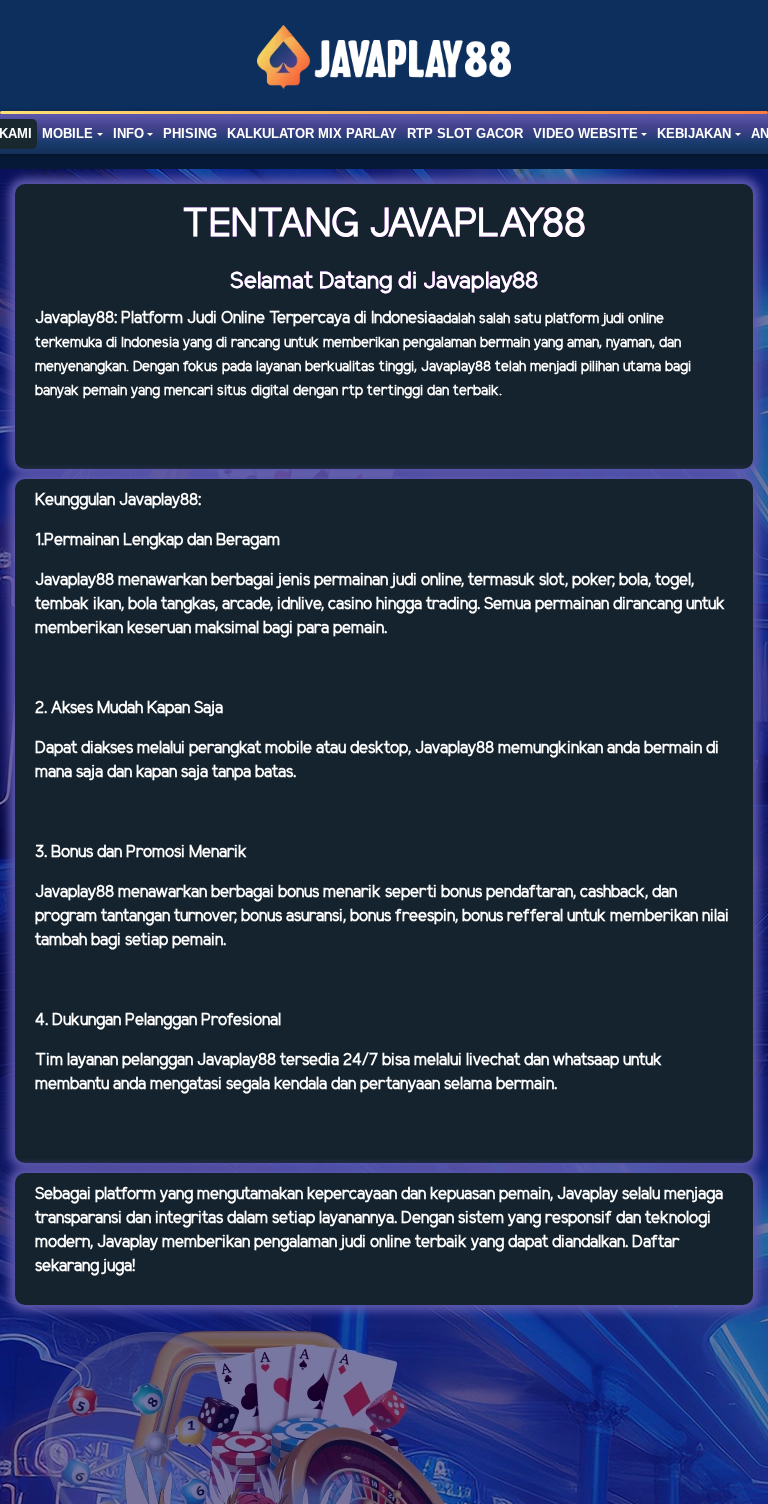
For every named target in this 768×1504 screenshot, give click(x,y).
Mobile (67, 133)
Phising (190, 133)
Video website (585, 133)
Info (128, 133)
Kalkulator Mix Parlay (312, 133)
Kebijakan (694, 133)
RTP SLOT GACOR (465, 133)
